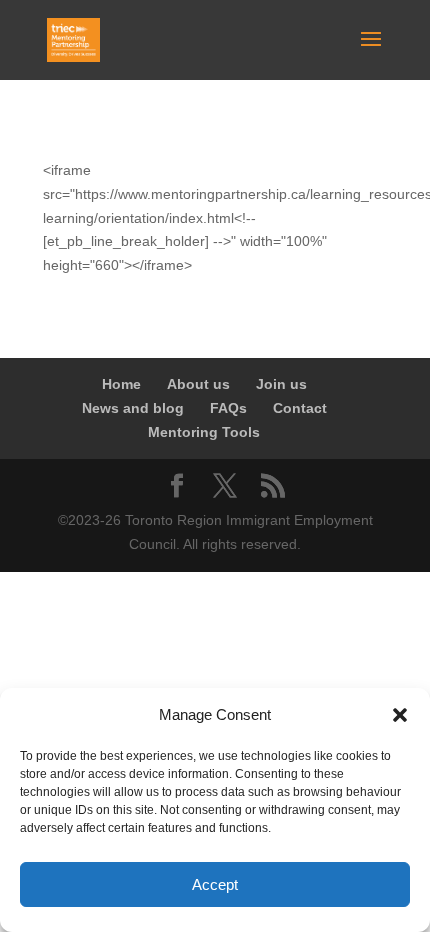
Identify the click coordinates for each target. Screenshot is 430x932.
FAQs (228, 408)
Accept (215, 884)
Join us (281, 384)
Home (121, 384)
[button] (400, 715)
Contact (300, 408)
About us (198, 384)
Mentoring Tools (204, 432)
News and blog (133, 408)
